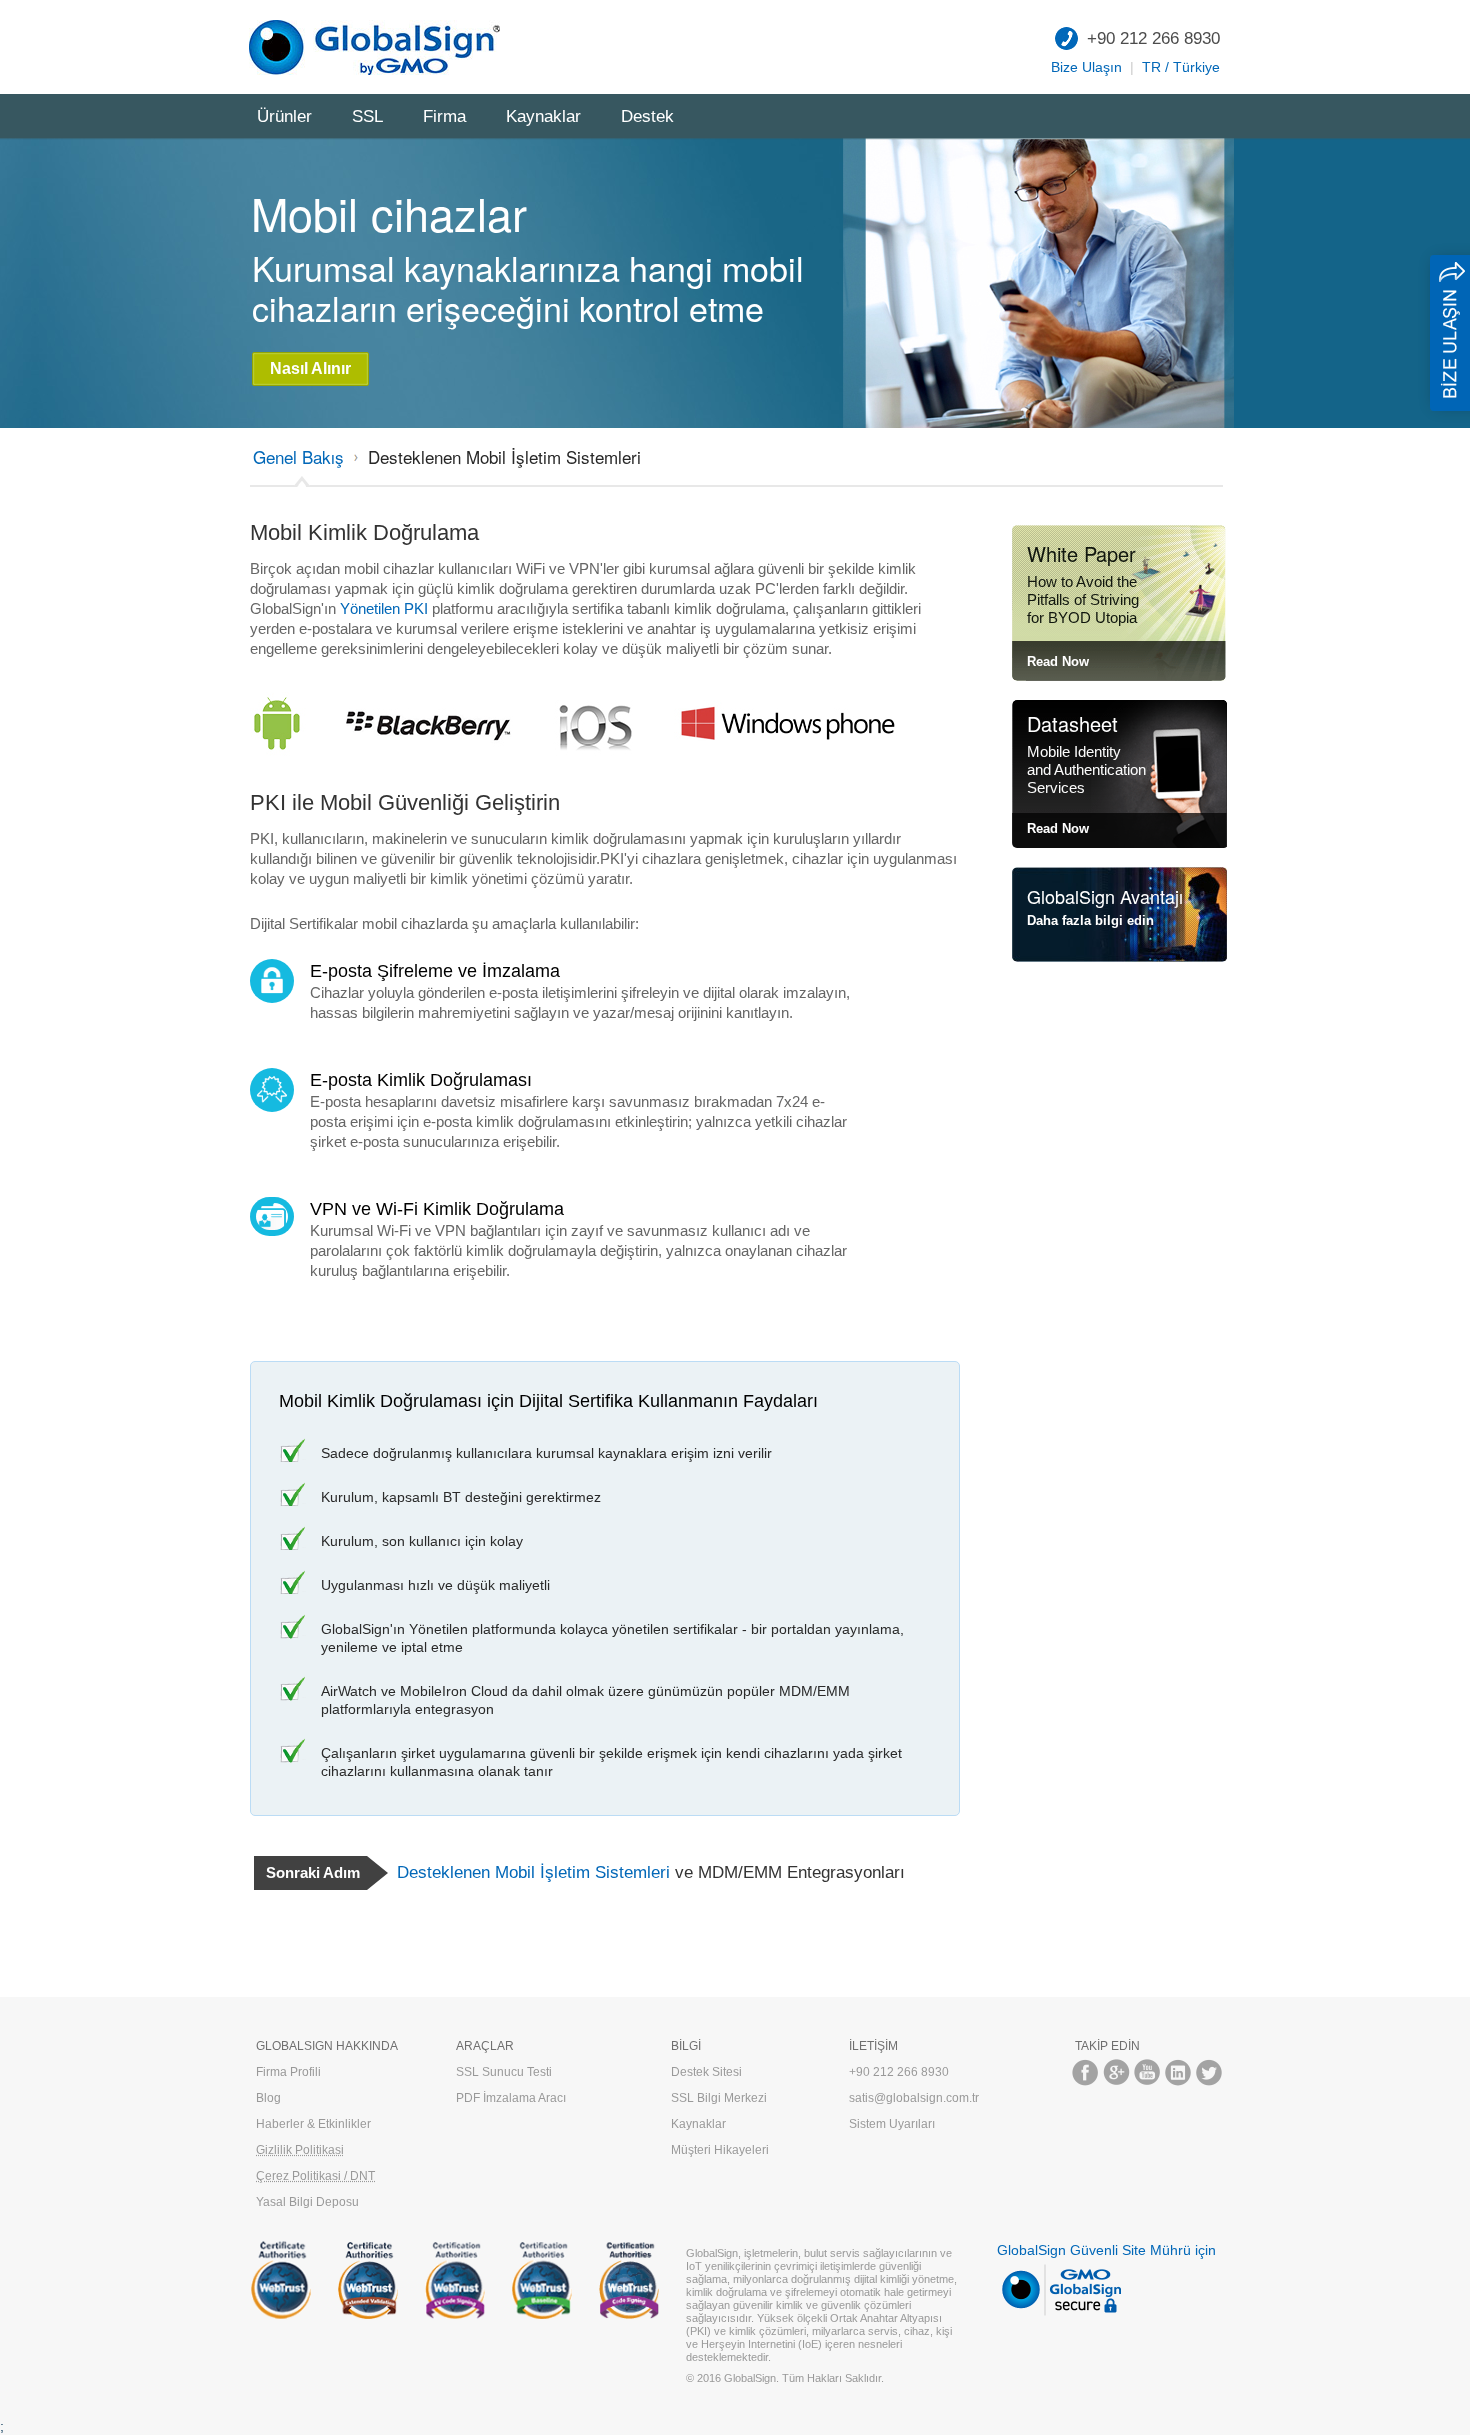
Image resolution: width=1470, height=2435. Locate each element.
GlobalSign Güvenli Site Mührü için (1106, 2250)
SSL (367, 116)
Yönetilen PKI (384, 608)
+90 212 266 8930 (1153, 38)
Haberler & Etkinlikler (313, 2124)
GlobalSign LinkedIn (1178, 2072)
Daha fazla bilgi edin (1090, 920)
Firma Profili (288, 2072)
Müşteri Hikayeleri (720, 2150)
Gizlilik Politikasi (300, 2150)
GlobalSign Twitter (1209, 2072)
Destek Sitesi (706, 2072)
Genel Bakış (298, 456)
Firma (444, 116)
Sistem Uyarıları (892, 2124)
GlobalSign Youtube (1147, 2072)
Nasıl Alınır (310, 368)
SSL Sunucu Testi (504, 2072)
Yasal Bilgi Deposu (307, 2202)
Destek (647, 116)
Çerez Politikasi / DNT (315, 2176)
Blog (268, 2098)
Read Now (1058, 661)
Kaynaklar (543, 116)
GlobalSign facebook (1085, 2072)
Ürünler (284, 116)
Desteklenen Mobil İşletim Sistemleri (504, 456)
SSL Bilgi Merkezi (719, 2098)
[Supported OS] (287, 693)
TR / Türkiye (1181, 67)
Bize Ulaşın (1086, 67)
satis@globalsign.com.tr (914, 2098)
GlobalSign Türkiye (380, 47)
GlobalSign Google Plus (1116, 2072)
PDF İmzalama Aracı (511, 2098)
